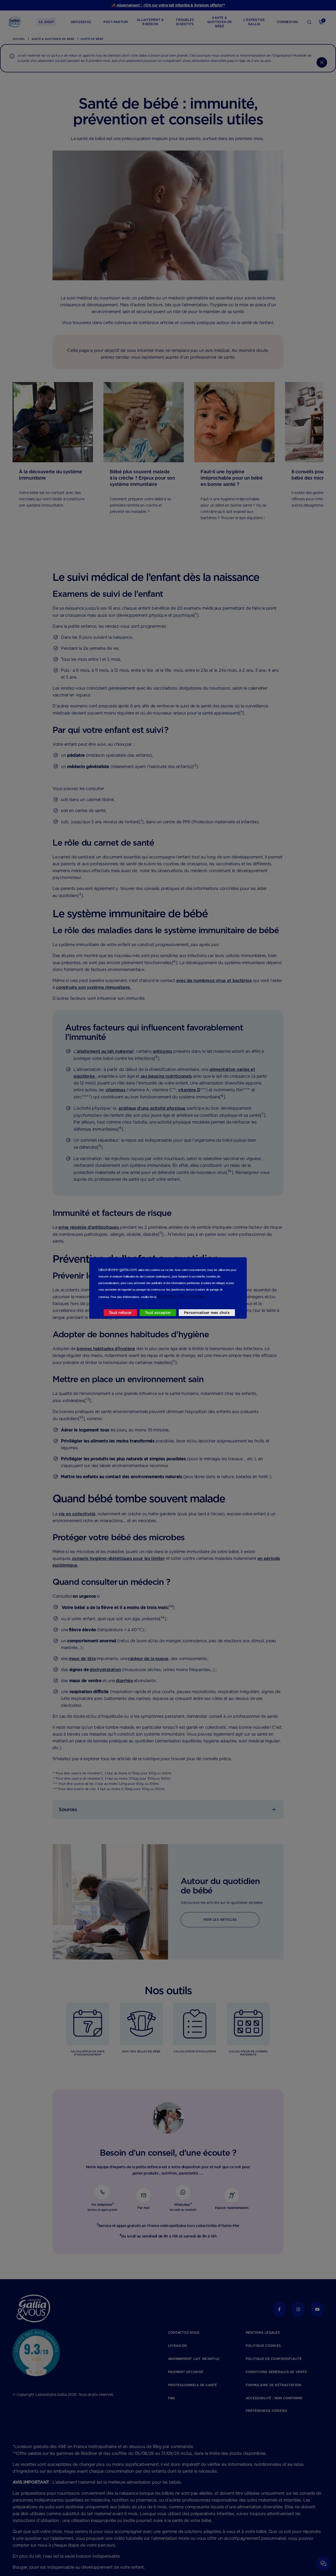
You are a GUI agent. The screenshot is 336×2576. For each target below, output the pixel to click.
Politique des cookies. (182, 1296)
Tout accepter (158, 1313)
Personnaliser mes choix (207, 1313)
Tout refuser (120, 1313)
